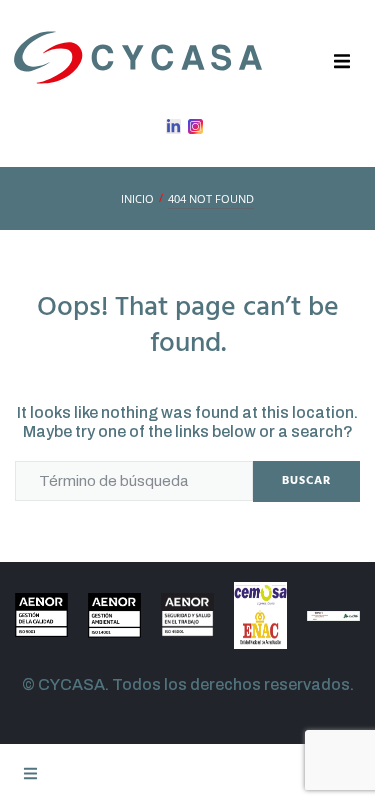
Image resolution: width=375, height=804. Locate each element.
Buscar (306, 481)
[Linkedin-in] (173, 126)
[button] (342, 61)
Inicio (137, 198)
